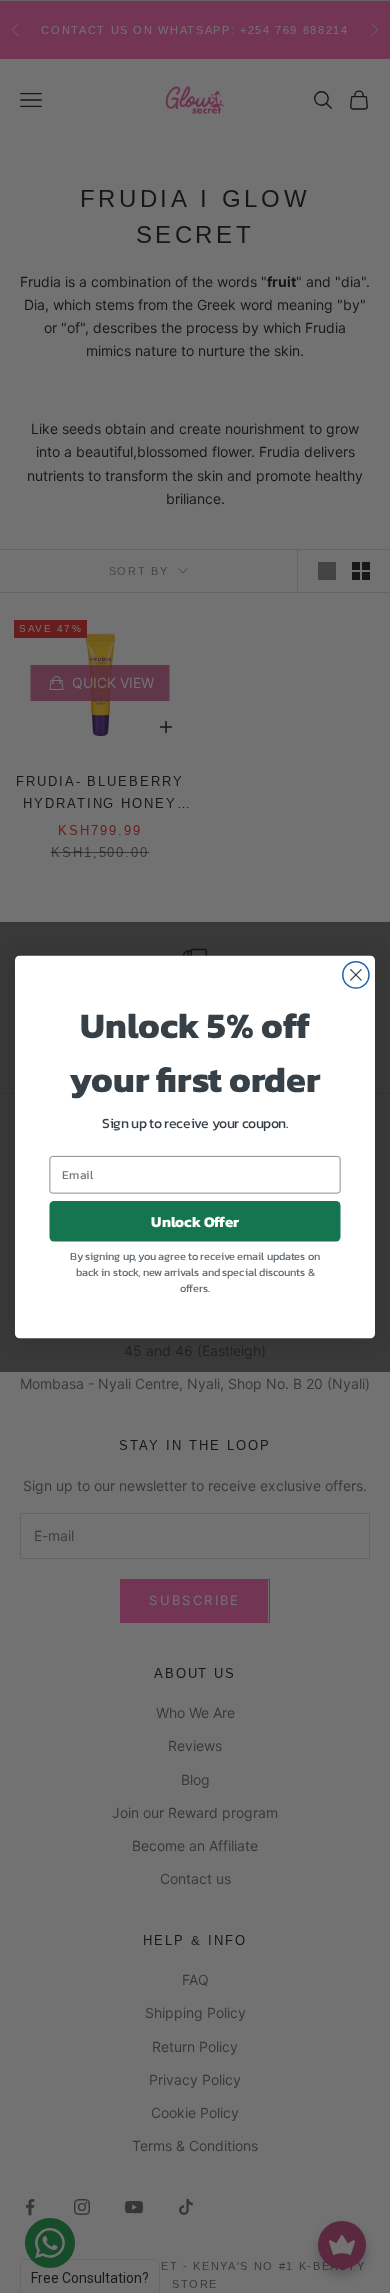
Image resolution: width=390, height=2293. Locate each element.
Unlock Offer (195, 1221)
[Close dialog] (356, 974)
